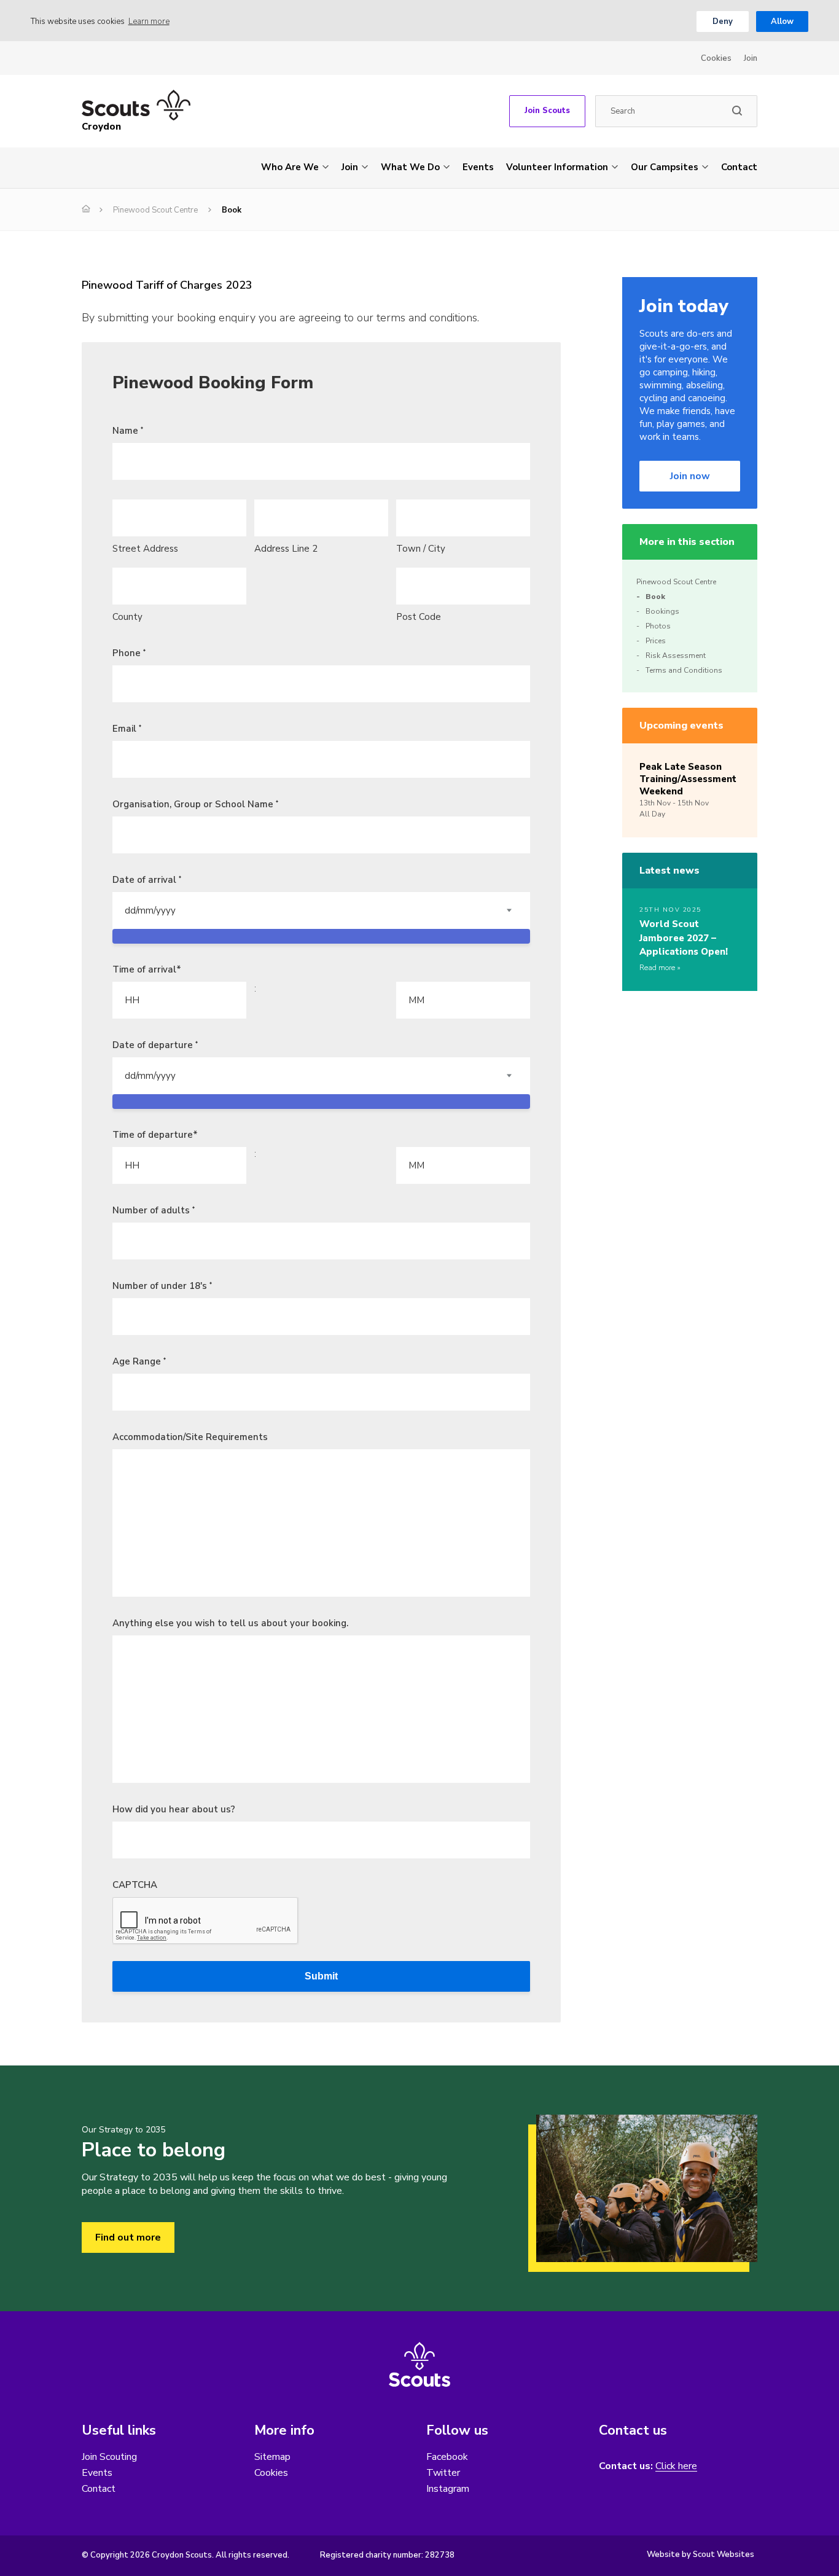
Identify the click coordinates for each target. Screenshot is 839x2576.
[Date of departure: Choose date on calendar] (321, 1102)
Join (751, 58)
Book (655, 597)
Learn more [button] (149, 22)
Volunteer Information (557, 167)
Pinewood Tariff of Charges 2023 (167, 285)
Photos (658, 626)
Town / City (421, 549)
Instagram (448, 2489)
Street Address (145, 549)
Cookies (716, 58)
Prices (656, 641)
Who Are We (290, 167)
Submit (321, 1976)
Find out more (128, 2237)
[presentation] (206, 1921)
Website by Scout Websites (700, 2554)
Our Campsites (665, 167)
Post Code (419, 617)
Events (478, 167)
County (127, 617)
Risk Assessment (676, 656)
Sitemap (272, 2457)
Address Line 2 (286, 549)
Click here (676, 2466)
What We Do (410, 167)
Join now (690, 476)
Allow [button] (782, 22)
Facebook (447, 2457)
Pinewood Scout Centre (155, 210)
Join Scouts (547, 111)
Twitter (443, 2473)
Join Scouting (109, 2457)
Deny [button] (723, 22)
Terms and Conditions (684, 670)
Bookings (662, 611)
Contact (739, 167)
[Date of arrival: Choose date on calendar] (321, 936)
